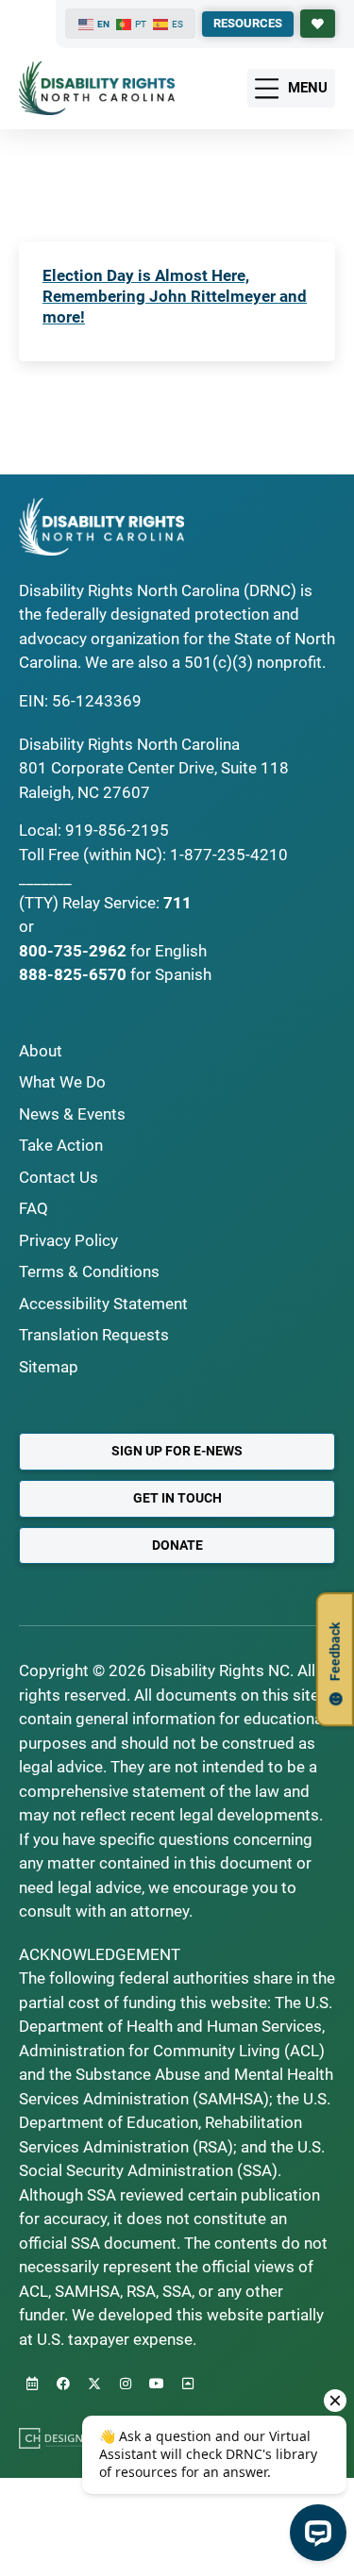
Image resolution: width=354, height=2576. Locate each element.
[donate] (318, 24)
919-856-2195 (117, 830)
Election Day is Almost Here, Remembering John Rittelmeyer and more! (175, 296)
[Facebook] (63, 2384)
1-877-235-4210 (229, 855)
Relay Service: (111, 903)
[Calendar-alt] (32, 2384)
